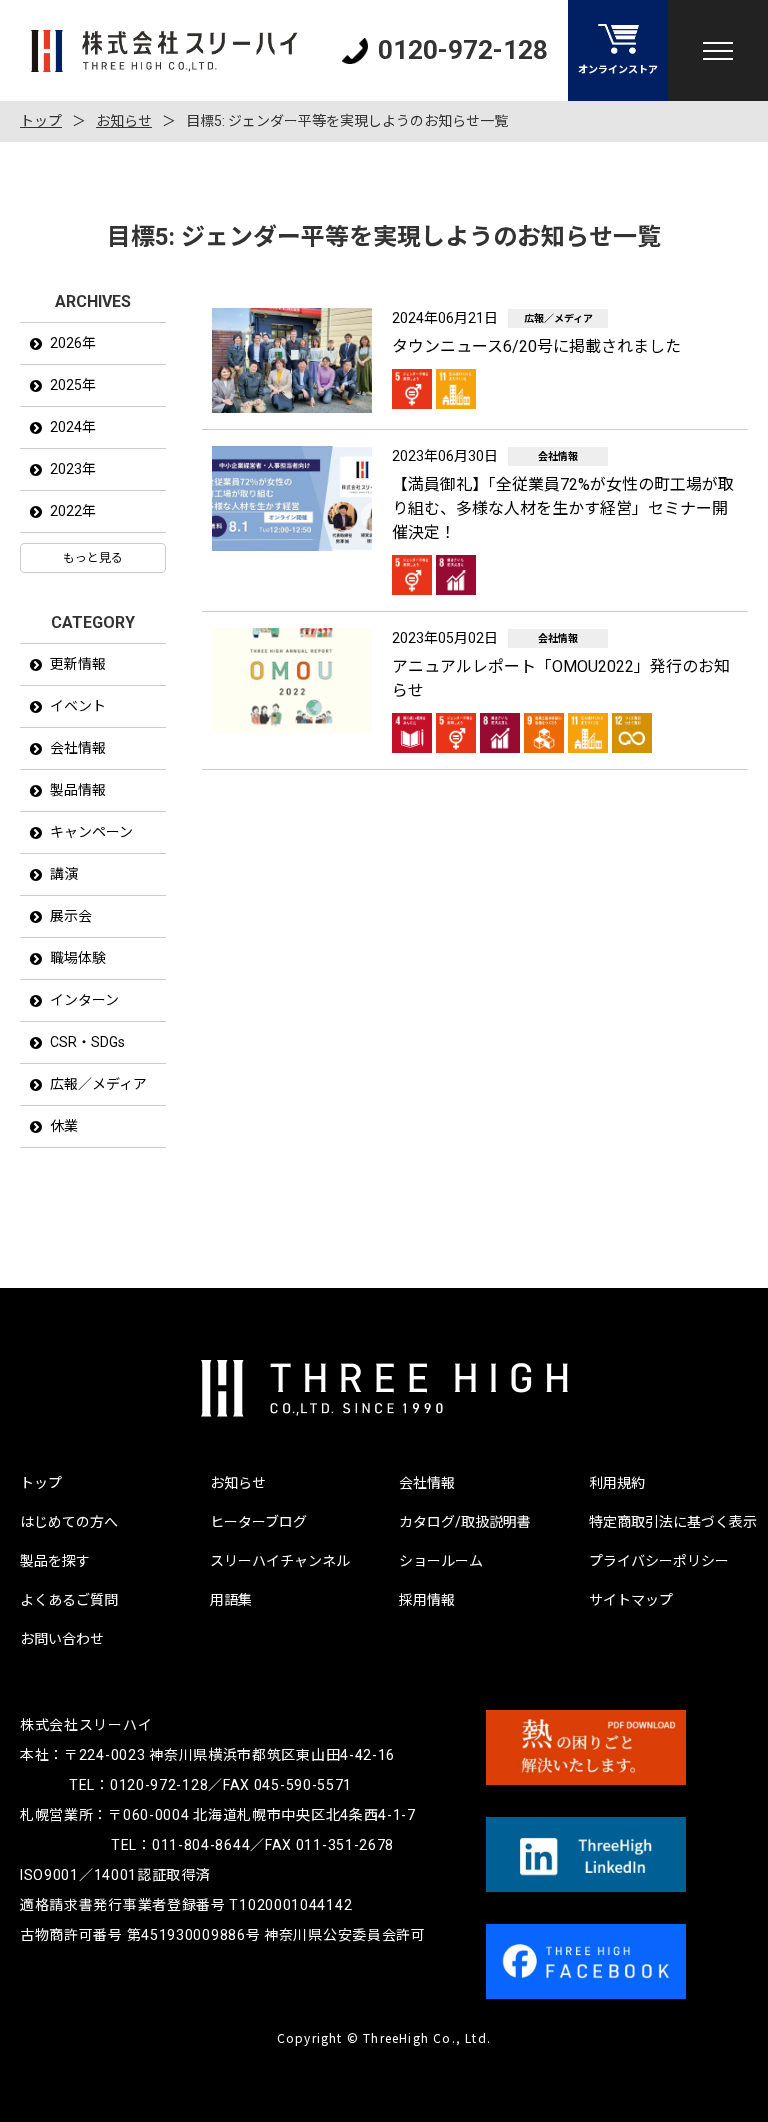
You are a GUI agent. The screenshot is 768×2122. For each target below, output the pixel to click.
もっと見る (93, 558)
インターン (84, 1000)
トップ (41, 121)
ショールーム (441, 1561)
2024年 (73, 427)
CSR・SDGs (87, 1042)
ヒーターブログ (258, 1522)
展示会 (71, 916)
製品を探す (55, 1561)
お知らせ (124, 121)
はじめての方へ (69, 1522)
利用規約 (617, 1483)
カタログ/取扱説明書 (465, 1522)
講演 (64, 874)
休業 (64, 1126)
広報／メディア (98, 1084)
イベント (78, 706)
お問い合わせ (62, 1639)
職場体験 (78, 958)
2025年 (73, 385)
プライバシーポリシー (659, 1561)
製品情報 (78, 790)
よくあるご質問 (69, 1600)
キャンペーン (91, 832)
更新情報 (78, 664)
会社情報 (78, 748)
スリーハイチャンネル (280, 1561)
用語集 (231, 1600)
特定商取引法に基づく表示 (673, 1522)
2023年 (73, 469)
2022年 (73, 511)
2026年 (73, 343)
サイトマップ (631, 1600)
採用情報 (427, 1600)
